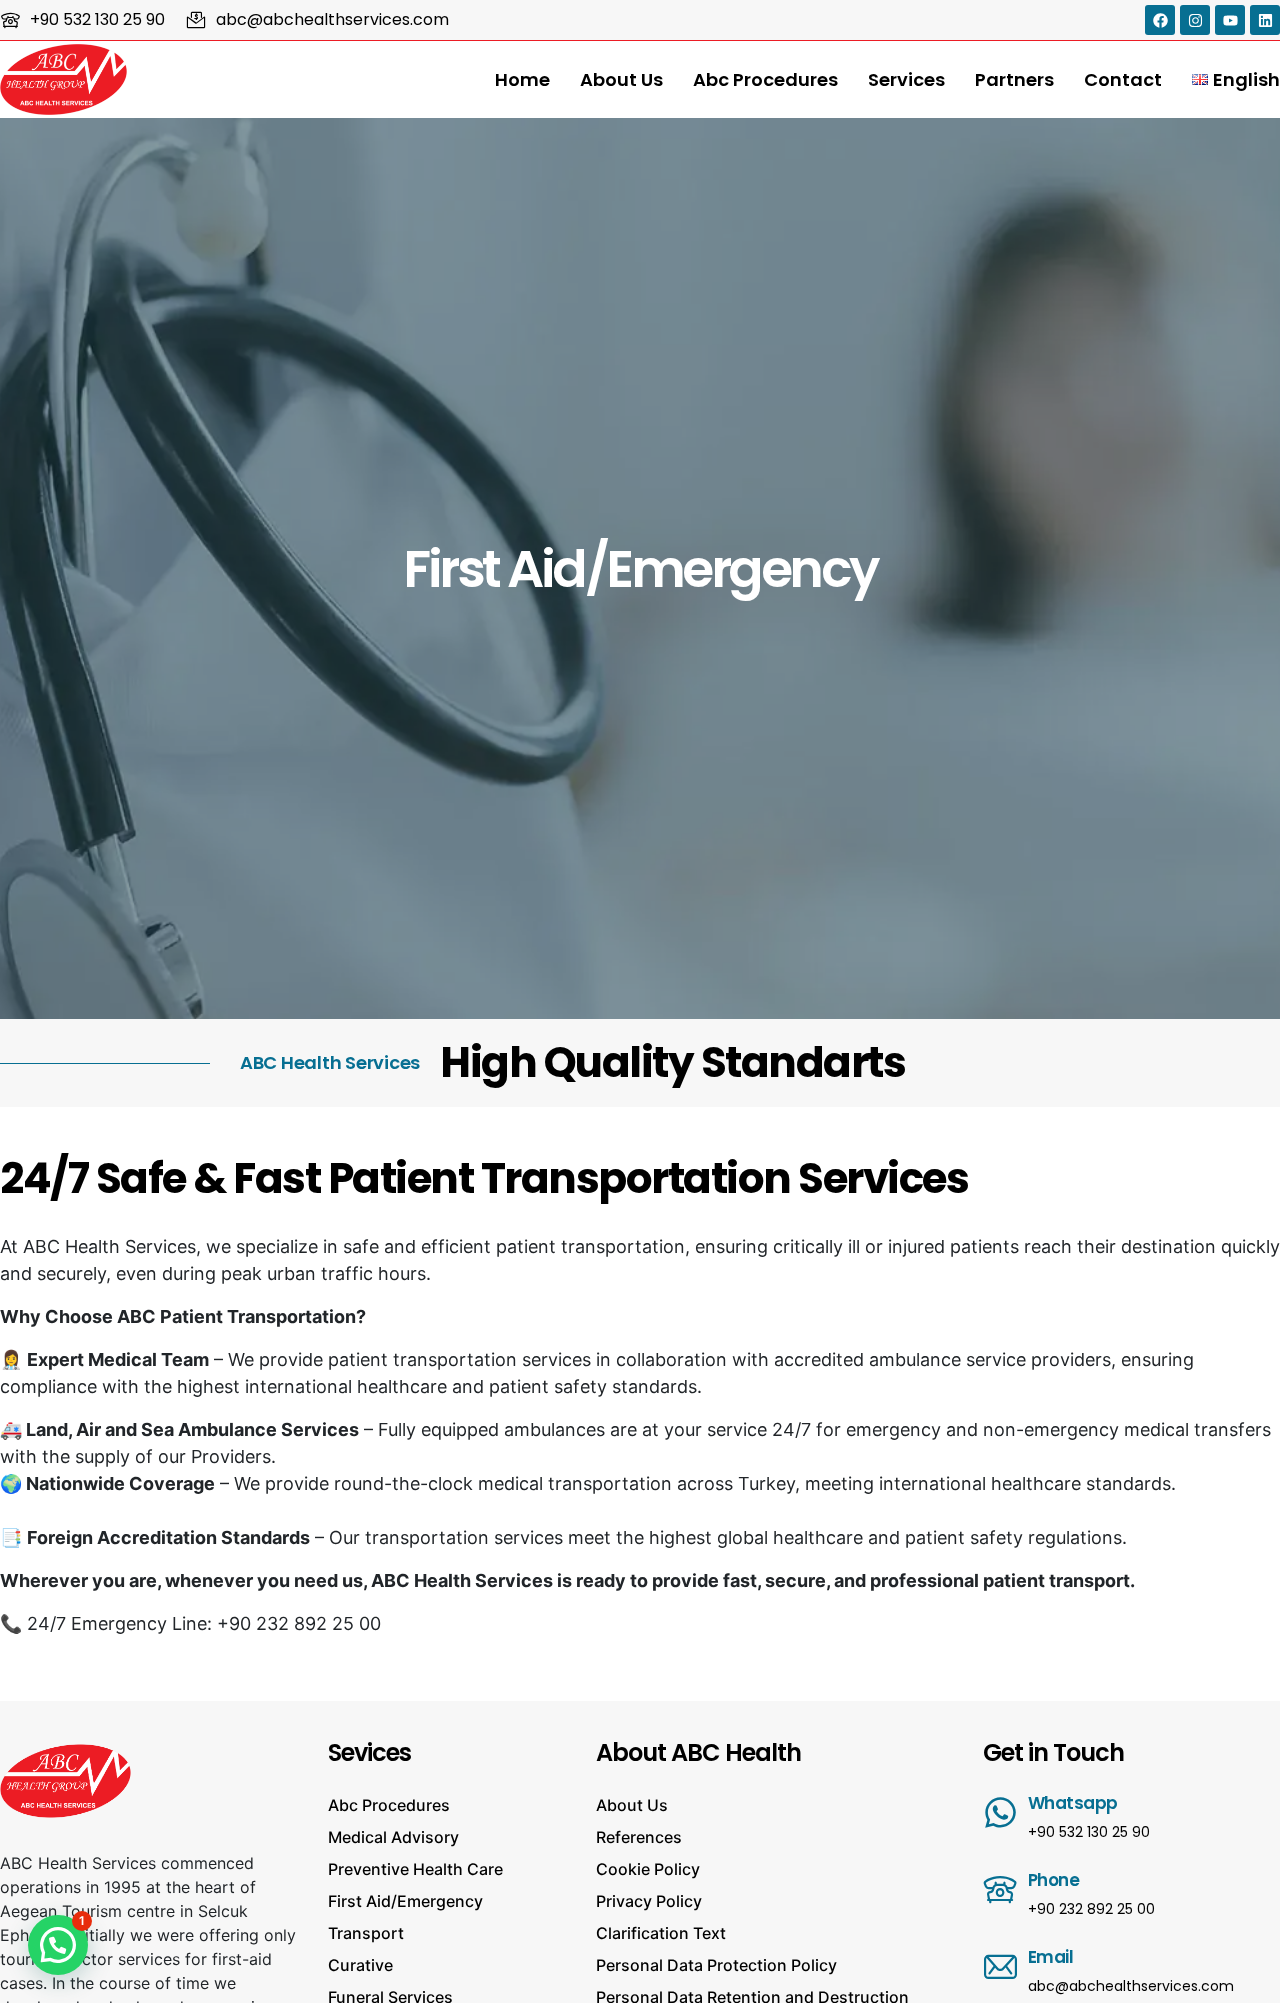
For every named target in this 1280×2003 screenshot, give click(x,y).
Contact (1123, 79)
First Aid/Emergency (405, 1901)
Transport (366, 1933)
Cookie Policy (648, 1869)
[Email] (1000, 1966)
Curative (360, 1965)
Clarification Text (661, 1933)
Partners (1014, 79)
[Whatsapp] (1000, 1812)
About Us (621, 79)
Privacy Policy (649, 1901)
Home (522, 79)
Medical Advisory (393, 1837)
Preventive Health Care (415, 1869)
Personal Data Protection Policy (716, 1965)
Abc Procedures (765, 79)
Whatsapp (1073, 1803)
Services (906, 79)
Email (1051, 1957)
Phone (1054, 1880)
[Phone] (1000, 1889)
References (639, 1837)
